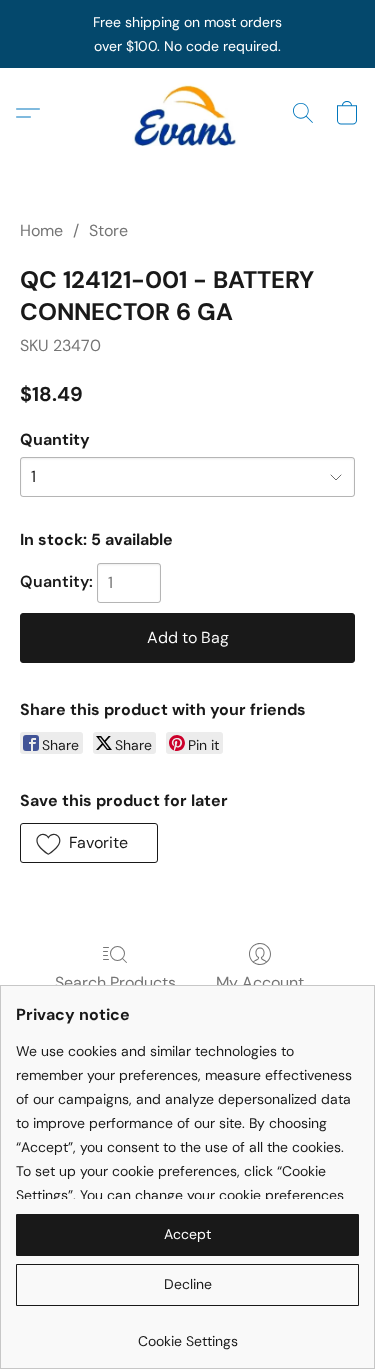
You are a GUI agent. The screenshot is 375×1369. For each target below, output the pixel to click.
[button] (188, 113)
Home (41, 230)
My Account (260, 982)
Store (108, 230)
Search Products (115, 982)
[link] (187, 1333)
